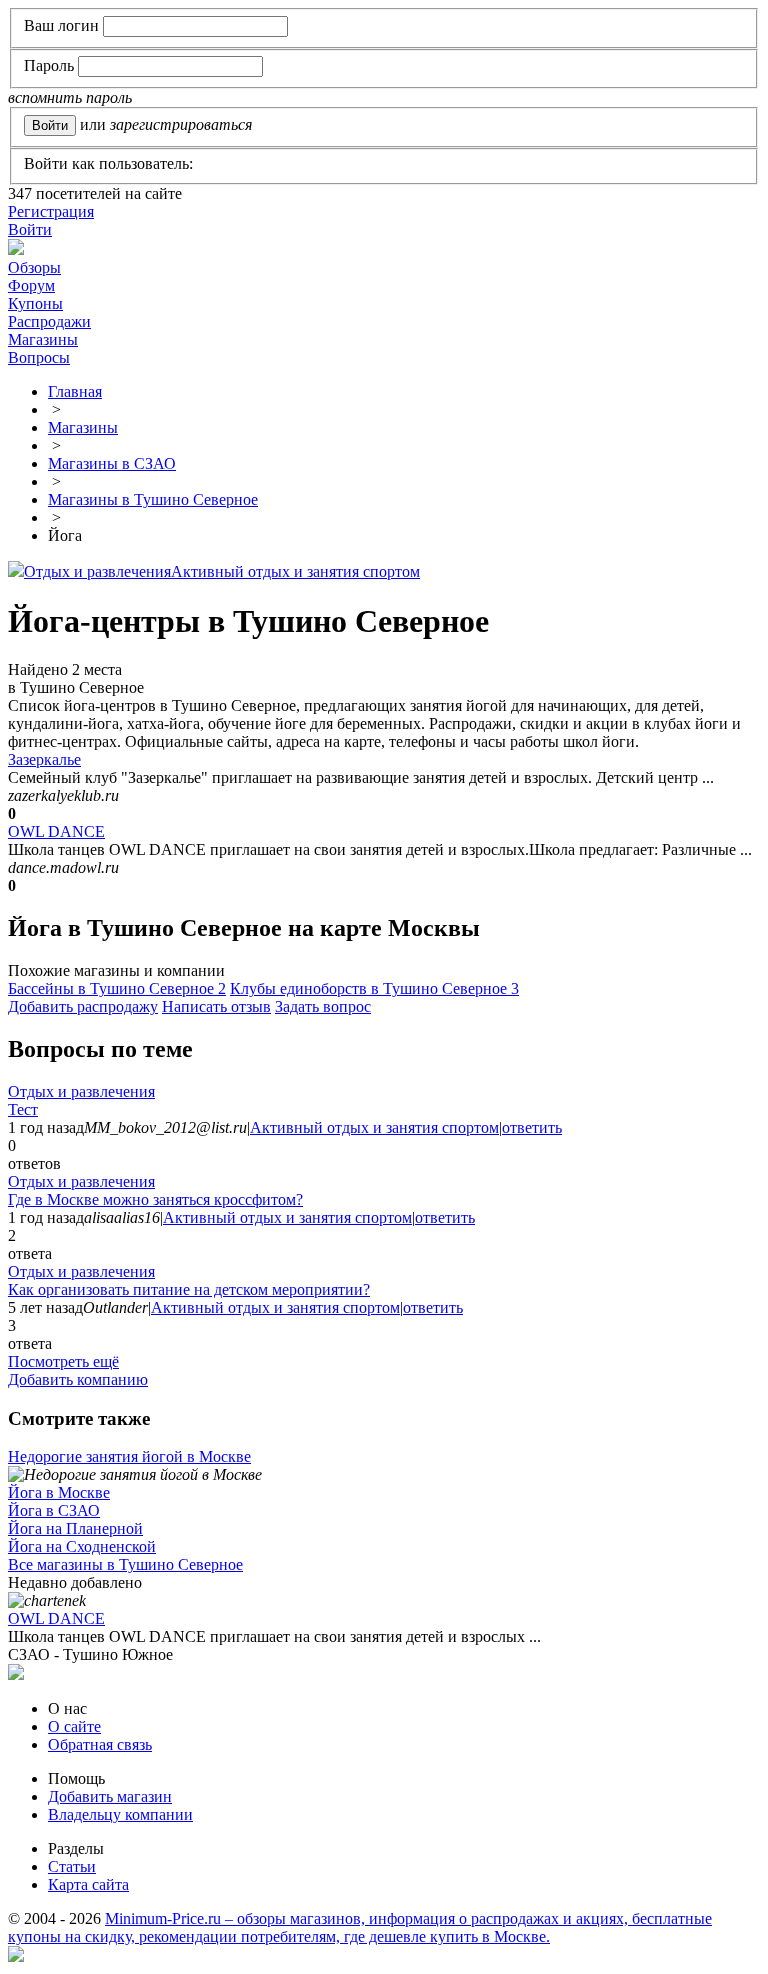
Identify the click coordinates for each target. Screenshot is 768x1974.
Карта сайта (88, 1884)
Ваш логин (61, 25)
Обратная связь (100, 1744)
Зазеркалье (44, 759)
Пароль (49, 65)
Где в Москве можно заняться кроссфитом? (155, 1199)
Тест (23, 1109)
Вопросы (39, 357)
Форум (31, 285)
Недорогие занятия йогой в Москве (129, 1456)
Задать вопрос (323, 1006)
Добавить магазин (110, 1796)
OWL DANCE (56, 831)
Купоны (35, 303)
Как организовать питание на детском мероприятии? (189, 1289)
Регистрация (51, 211)
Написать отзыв (216, 1006)
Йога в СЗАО (54, 1510)
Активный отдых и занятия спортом (295, 571)
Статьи (72, 1866)
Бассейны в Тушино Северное (117, 988)
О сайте (74, 1726)
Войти (30, 229)
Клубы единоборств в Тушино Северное (374, 988)
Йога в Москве (59, 1492)
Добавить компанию (78, 1379)
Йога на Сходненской (82, 1546)
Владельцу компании (120, 1814)
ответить (532, 1127)
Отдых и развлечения (97, 571)
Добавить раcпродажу (83, 1006)
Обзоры (34, 267)
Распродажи (49, 321)
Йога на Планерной (75, 1528)
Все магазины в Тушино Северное (125, 1564)
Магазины (43, 339)
